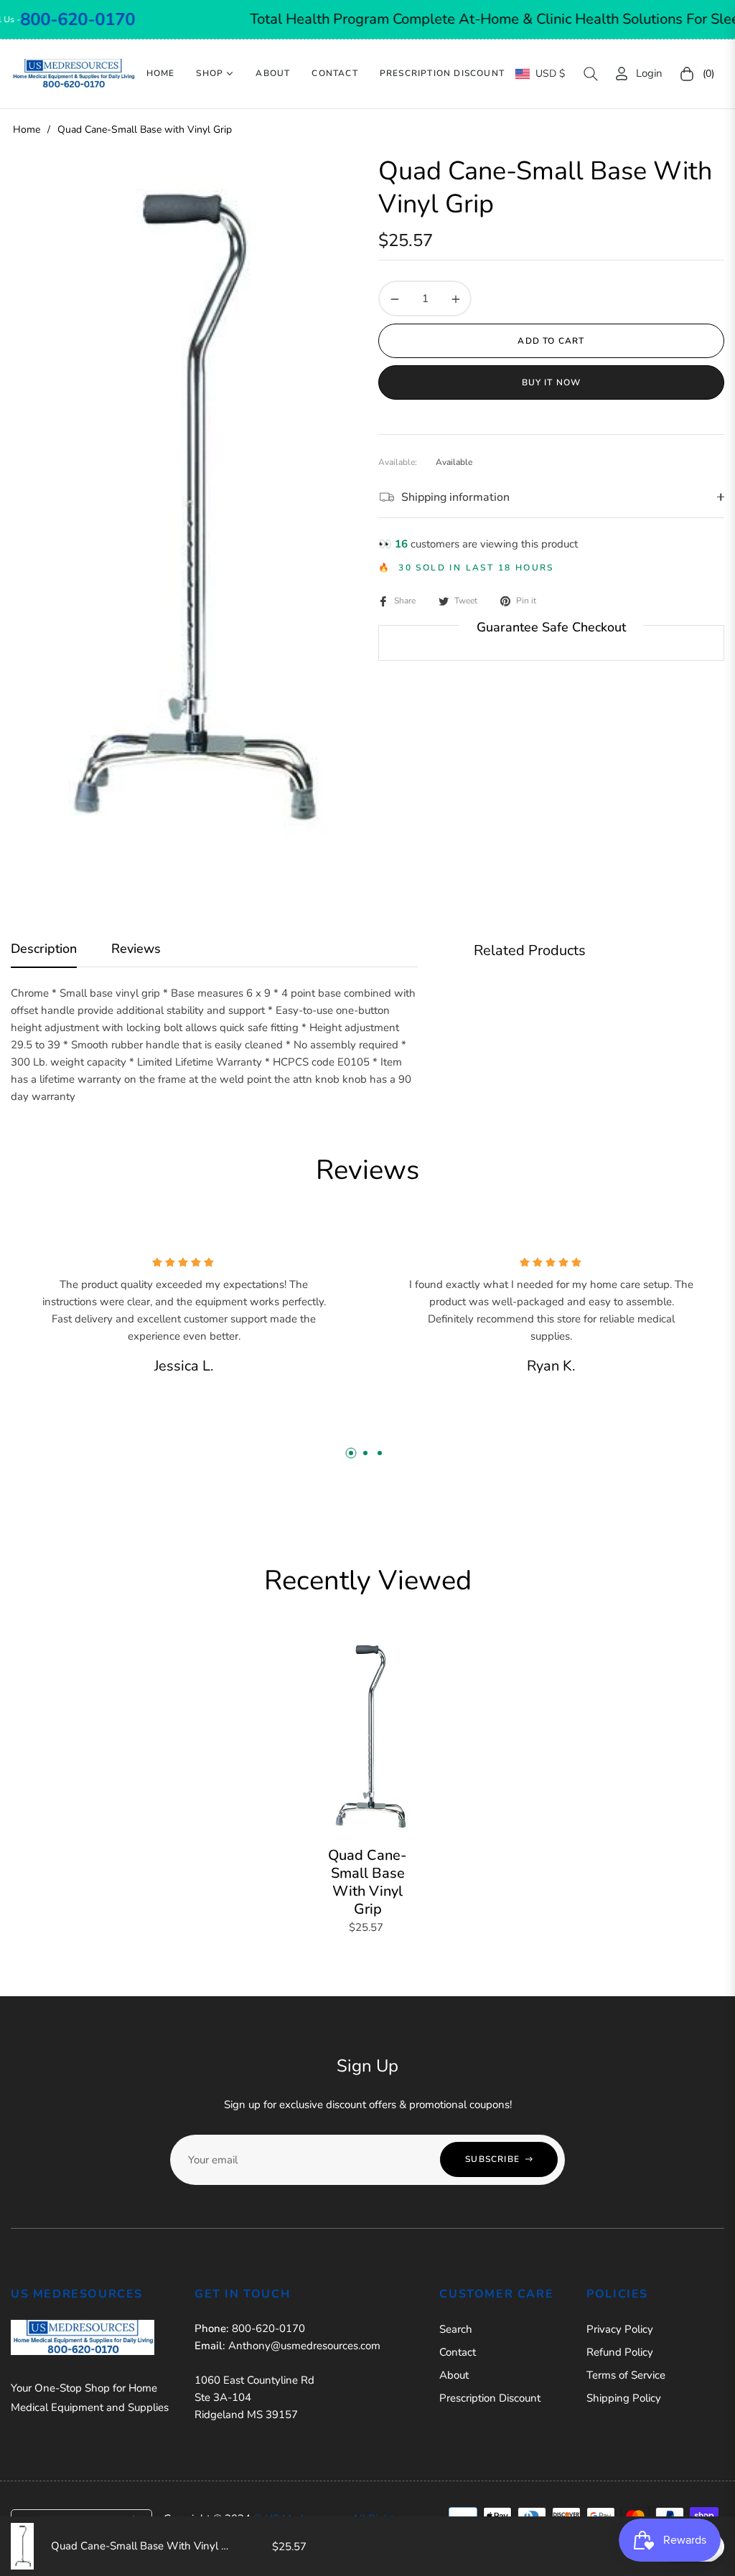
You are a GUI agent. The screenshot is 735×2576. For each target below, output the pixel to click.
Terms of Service (626, 2375)
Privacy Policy (620, 2329)
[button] (591, 74)
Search (456, 2329)
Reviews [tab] (136, 949)
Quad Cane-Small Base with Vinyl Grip (367, 1882)
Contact (458, 2352)
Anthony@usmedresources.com (304, 2346)
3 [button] (380, 1453)
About (454, 2375)
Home (27, 130)
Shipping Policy (624, 2398)
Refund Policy (620, 2352)
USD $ (549, 74)
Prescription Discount (490, 2398)
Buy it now (552, 382)
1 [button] (351, 1453)
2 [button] (365, 1453)
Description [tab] (44, 949)
